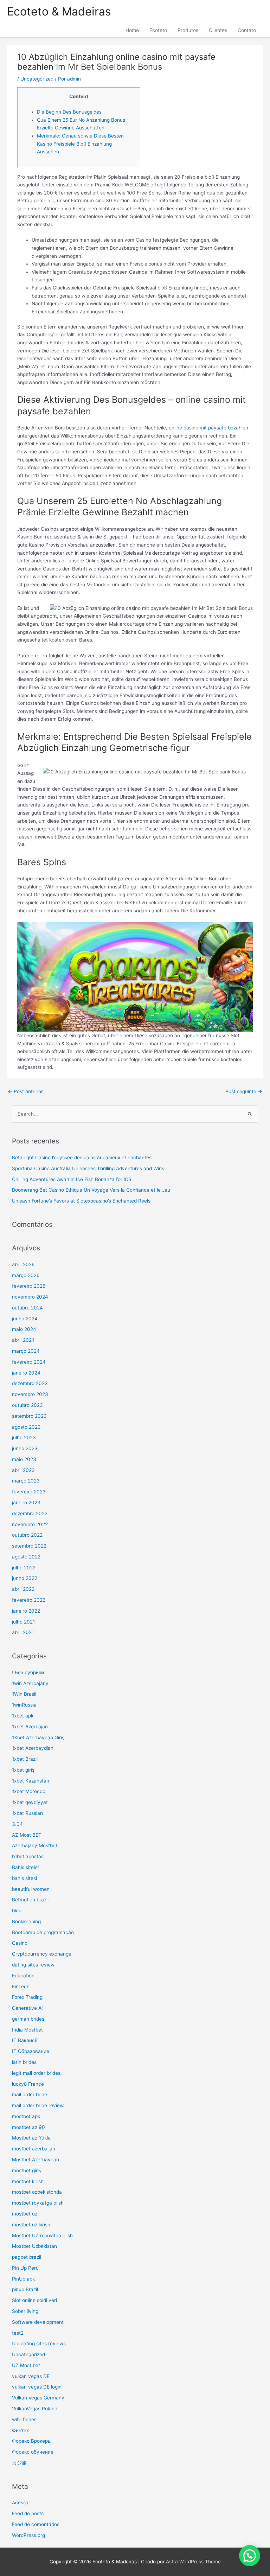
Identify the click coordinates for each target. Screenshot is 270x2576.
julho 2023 (24, 1437)
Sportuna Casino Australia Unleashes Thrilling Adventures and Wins (88, 1168)
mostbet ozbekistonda (37, 2192)
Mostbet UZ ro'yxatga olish (42, 2236)
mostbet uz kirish (31, 2225)
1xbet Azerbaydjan (33, 1748)
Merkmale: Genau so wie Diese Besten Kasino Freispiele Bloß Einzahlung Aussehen (80, 144)
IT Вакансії (25, 2040)
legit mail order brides (36, 2073)
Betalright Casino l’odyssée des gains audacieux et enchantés (82, 1158)
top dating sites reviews (39, 2344)
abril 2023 (23, 1470)
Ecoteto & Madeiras (59, 11)
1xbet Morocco (29, 1791)
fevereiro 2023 (29, 1492)
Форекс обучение (33, 2452)
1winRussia (24, 1705)
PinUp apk (23, 2279)
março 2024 (26, 1351)
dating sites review (33, 1965)
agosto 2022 (26, 1557)
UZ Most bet (26, 2365)
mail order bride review (38, 2105)
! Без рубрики (28, 1672)
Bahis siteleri (26, 1867)
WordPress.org (28, 2535)
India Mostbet (27, 2030)
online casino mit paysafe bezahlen (208, 428)
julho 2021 (23, 1622)
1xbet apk (23, 1716)
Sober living (25, 2311)
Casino (20, 1943)
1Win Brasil (24, 1694)
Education (23, 1976)
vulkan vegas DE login (37, 2387)
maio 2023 (24, 1459)
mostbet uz (25, 2214)
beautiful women (31, 1889)
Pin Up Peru (25, 2268)
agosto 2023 (26, 1427)
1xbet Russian (27, 1813)
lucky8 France (28, 2084)
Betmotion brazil (30, 1900)
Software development (38, 2322)
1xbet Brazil (25, 1759)
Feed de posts (28, 2513)
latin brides (24, 2062)
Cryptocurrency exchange (42, 1954)
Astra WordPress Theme (193, 2562)
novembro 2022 (30, 1524)
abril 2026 (23, 1264)
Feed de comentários (36, 2524)
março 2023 (26, 1481)
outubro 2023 (27, 1405)
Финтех (20, 2430)
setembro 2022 (29, 1546)
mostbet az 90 (28, 2127)
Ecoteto (158, 30)
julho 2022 (24, 1568)
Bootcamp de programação (43, 1932)
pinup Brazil (25, 2289)
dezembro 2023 (30, 1383)
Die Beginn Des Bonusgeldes (69, 112)
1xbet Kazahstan (31, 1781)
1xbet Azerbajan (30, 1727)
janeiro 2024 (26, 1373)
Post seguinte (244, 1091)
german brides (28, 2019)
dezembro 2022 (30, 1513)
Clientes (218, 30)
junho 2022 (25, 1578)
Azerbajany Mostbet (35, 1845)
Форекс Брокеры (32, 2441)
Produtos (188, 30)
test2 (18, 2333)
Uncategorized (37, 79)
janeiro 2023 (26, 1503)
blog (17, 1911)
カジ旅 (19, 2463)
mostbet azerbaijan (34, 2149)
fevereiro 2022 (29, 1600)
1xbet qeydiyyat (30, 1802)
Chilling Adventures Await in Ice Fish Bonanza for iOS (72, 1179)
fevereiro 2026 (29, 1286)
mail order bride (30, 2094)
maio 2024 (24, 1329)
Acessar (21, 2502)
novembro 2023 (30, 1394)
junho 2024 (25, 1319)
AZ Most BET (27, 1835)
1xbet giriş (23, 1770)
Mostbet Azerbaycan (36, 2160)
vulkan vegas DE (31, 2376)
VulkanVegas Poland (35, 2409)
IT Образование (31, 2051)
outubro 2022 (27, 1535)
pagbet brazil (27, 2257)
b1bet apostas (28, 1856)
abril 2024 (23, 1340)
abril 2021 (23, 1632)
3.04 (17, 1824)
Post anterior (25, 1091)
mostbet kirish (28, 2181)
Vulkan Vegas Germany (38, 2398)
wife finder (24, 2419)
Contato (247, 30)
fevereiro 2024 (29, 1362)
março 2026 (26, 1275)
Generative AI (27, 2008)
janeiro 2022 (26, 1611)
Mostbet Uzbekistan (34, 2246)
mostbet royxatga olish (38, 2203)
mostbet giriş (27, 2170)
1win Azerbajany (30, 1683)
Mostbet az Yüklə (31, 2138)
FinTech (21, 1987)
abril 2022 (23, 1589)
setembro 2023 (29, 1416)
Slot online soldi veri (34, 2300)
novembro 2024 (30, 1297)
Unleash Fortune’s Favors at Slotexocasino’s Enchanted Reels (81, 1201)
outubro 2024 (27, 1308)
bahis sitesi (24, 1878)
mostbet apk (26, 2116)
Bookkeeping (26, 1921)
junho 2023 (25, 1448)
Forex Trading (27, 1997)
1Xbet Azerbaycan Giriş (38, 1737)
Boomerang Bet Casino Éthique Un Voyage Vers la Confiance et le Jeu (91, 1190)
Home (132, 30)
